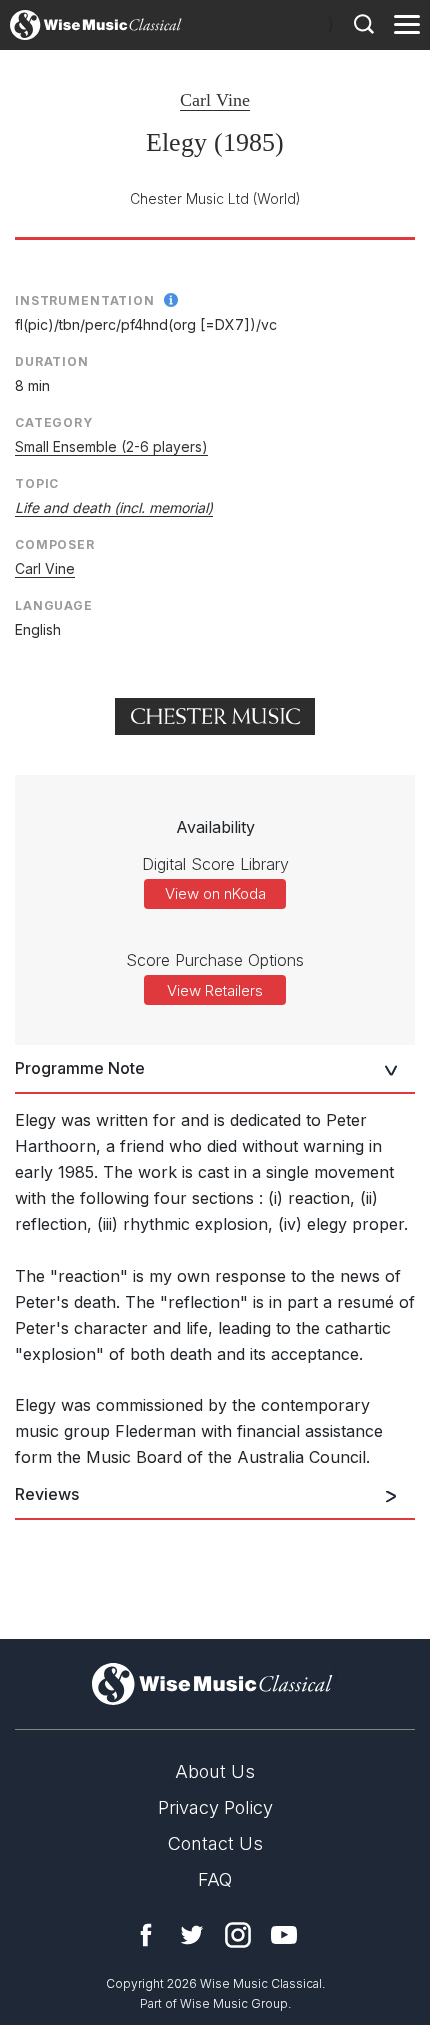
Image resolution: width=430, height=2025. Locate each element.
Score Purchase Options (215, 960)
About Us (215, 1771)
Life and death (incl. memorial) (114, 507)
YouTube (284, 1935)
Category (54, 422)
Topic (37, 483)
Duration (52, 361)
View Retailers (215, 990)
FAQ (215, 1879)
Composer (55, 544)
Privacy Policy (215, 1807)
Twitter (192, 1935)
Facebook (146, 1935)
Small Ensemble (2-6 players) (111, 446)
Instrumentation (85, 300)
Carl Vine (215, 100)
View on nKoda (215, 893)
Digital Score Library (215, 864)
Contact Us (215, 1843)
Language (54, 605)
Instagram (238, 1935)
